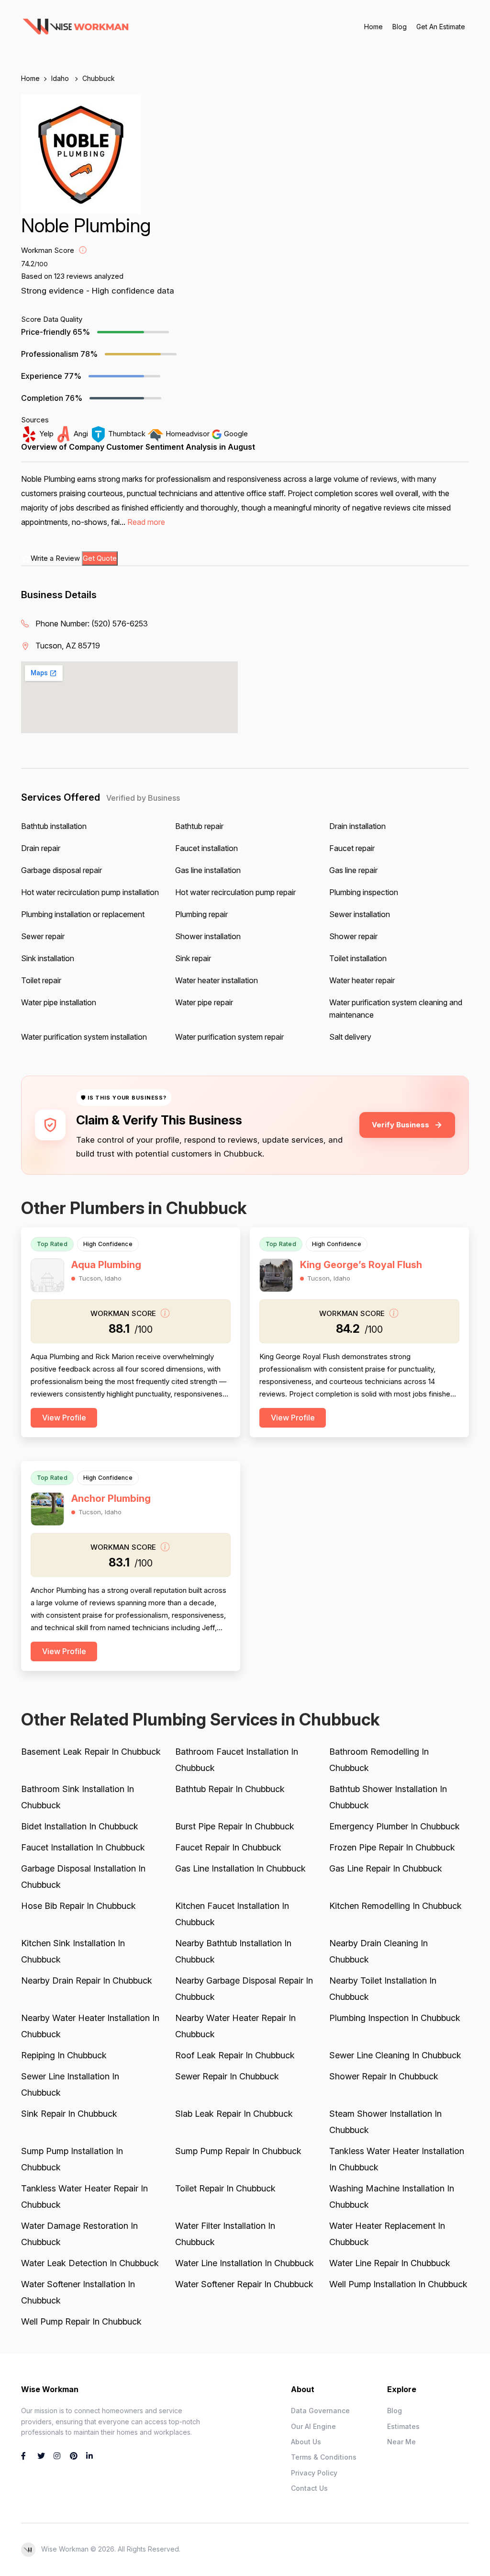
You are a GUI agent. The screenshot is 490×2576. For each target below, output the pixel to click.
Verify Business (401, 1125)
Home (373, 27)
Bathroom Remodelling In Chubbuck (379, 1760)
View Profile (64, 1418)
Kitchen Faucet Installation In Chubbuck (232, 1914)
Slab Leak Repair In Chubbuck (234, 2114)
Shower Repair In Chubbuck (384, 2076)
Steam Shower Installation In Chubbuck (385, 2122)
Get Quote (100, 558)
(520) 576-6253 (120, 624)
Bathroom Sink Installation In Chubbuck (78, 1797)
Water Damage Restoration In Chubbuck (79, 2234)
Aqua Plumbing (106, 1265)
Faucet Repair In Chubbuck (228, 1847)
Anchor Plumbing (111, 1498)
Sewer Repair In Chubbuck (227, 2076)
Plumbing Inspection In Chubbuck (395, 2018)
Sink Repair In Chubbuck (69, 2114)
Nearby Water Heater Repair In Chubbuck (235, 2026)
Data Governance (320, 2411)
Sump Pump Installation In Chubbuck (72, 2159)
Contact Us (309, 2488)
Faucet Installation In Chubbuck (83, 1847)
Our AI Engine (313, 2426)
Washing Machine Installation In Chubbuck (392, 2196)
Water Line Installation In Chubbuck (245, 2263)
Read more (146, 522)
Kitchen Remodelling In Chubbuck (395, 1906)
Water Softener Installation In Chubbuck (78, 2292)
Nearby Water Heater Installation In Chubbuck (90, 2026)
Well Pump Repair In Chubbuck (81, 2321)
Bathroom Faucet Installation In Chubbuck (237, 1760)
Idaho (61, 78)
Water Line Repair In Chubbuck (390, 2263)
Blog (400, 27)
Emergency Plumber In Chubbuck (395, 1826)
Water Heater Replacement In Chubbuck (387, 2234)
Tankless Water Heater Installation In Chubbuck (397, 2159)
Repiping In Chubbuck (64, 2055)
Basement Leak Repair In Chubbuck (91, 1752)
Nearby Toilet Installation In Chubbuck (383, 1989)
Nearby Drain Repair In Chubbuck (87, 1980)
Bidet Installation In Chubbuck (80, 1826)
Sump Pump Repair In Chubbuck (238, 2151)
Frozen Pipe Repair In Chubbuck (392, 1847)
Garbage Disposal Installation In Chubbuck (83, 1877)
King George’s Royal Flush (361, 1265)
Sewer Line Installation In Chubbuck (70, 2084)
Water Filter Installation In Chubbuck (225, 2234)
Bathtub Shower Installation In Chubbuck (388, 1797)
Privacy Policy (314, 2473)
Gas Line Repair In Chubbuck (386, 1868)
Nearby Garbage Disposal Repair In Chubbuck (244, 1989)
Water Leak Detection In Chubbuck (90, 2263)
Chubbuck (99, 78)
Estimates (403, 2426)
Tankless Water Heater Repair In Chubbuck (84, 2196)
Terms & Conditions (324, 2457)
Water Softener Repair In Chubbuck (244, 2284)
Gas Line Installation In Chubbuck (240, 1868)
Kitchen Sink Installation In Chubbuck (73, 1951)
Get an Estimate (441, 27)
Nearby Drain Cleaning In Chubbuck (379, 1951)
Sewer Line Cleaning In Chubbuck (395, 2055)
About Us (306, 2442)
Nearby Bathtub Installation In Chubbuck (233, 1951)
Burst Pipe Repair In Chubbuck (235, 1826)
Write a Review (55, 558)
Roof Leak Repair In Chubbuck (235, 2055)
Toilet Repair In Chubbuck (225, 2188)
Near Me (401, 2442)
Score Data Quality (52, 319)
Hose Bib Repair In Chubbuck (78, 1906)
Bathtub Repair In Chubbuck (230, 1789)
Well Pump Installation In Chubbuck (398, 2284)
